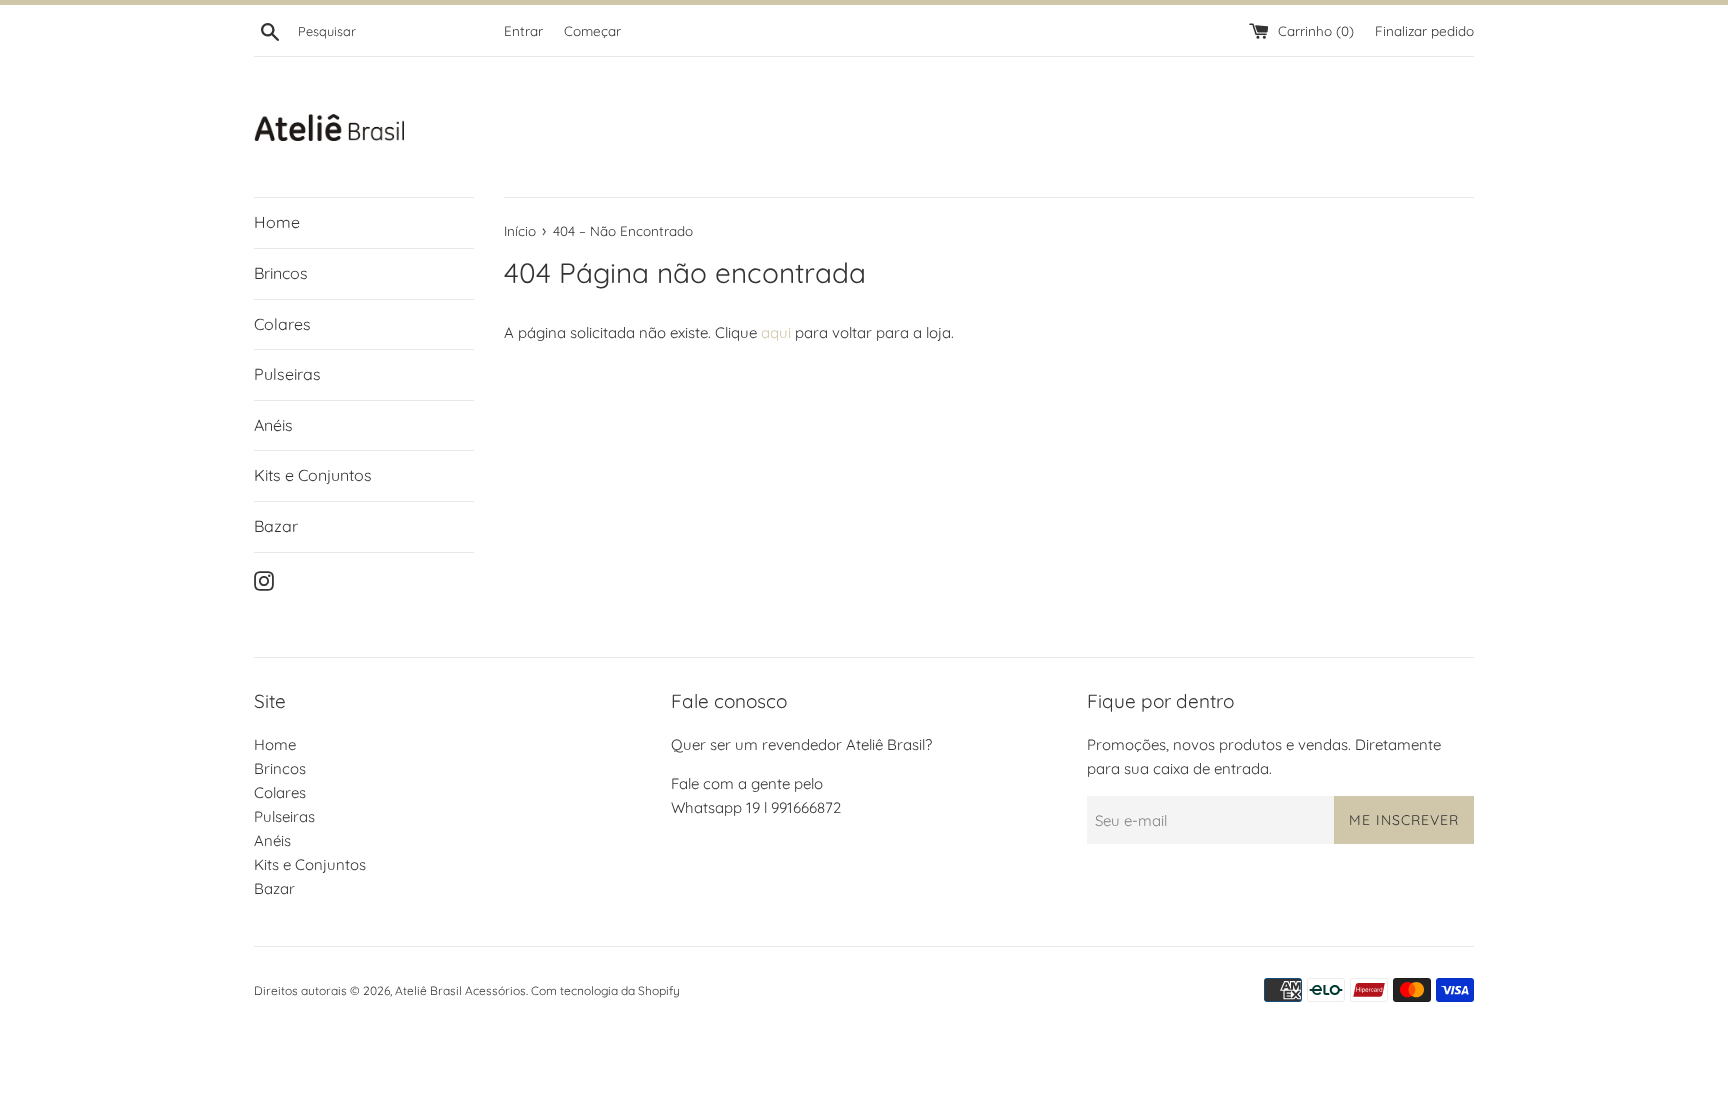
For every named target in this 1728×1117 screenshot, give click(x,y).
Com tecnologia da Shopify (605, 990)
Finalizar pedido (1424, 30)
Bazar (276, 526)
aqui (776, 332)
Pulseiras (287, 374)
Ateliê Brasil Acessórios (460, 990)
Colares (282, 324)
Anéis (273, 425)
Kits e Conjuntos (313, 475)
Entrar (523, 30)
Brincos (281, 273)
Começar (592, 30)
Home (277, 222)
